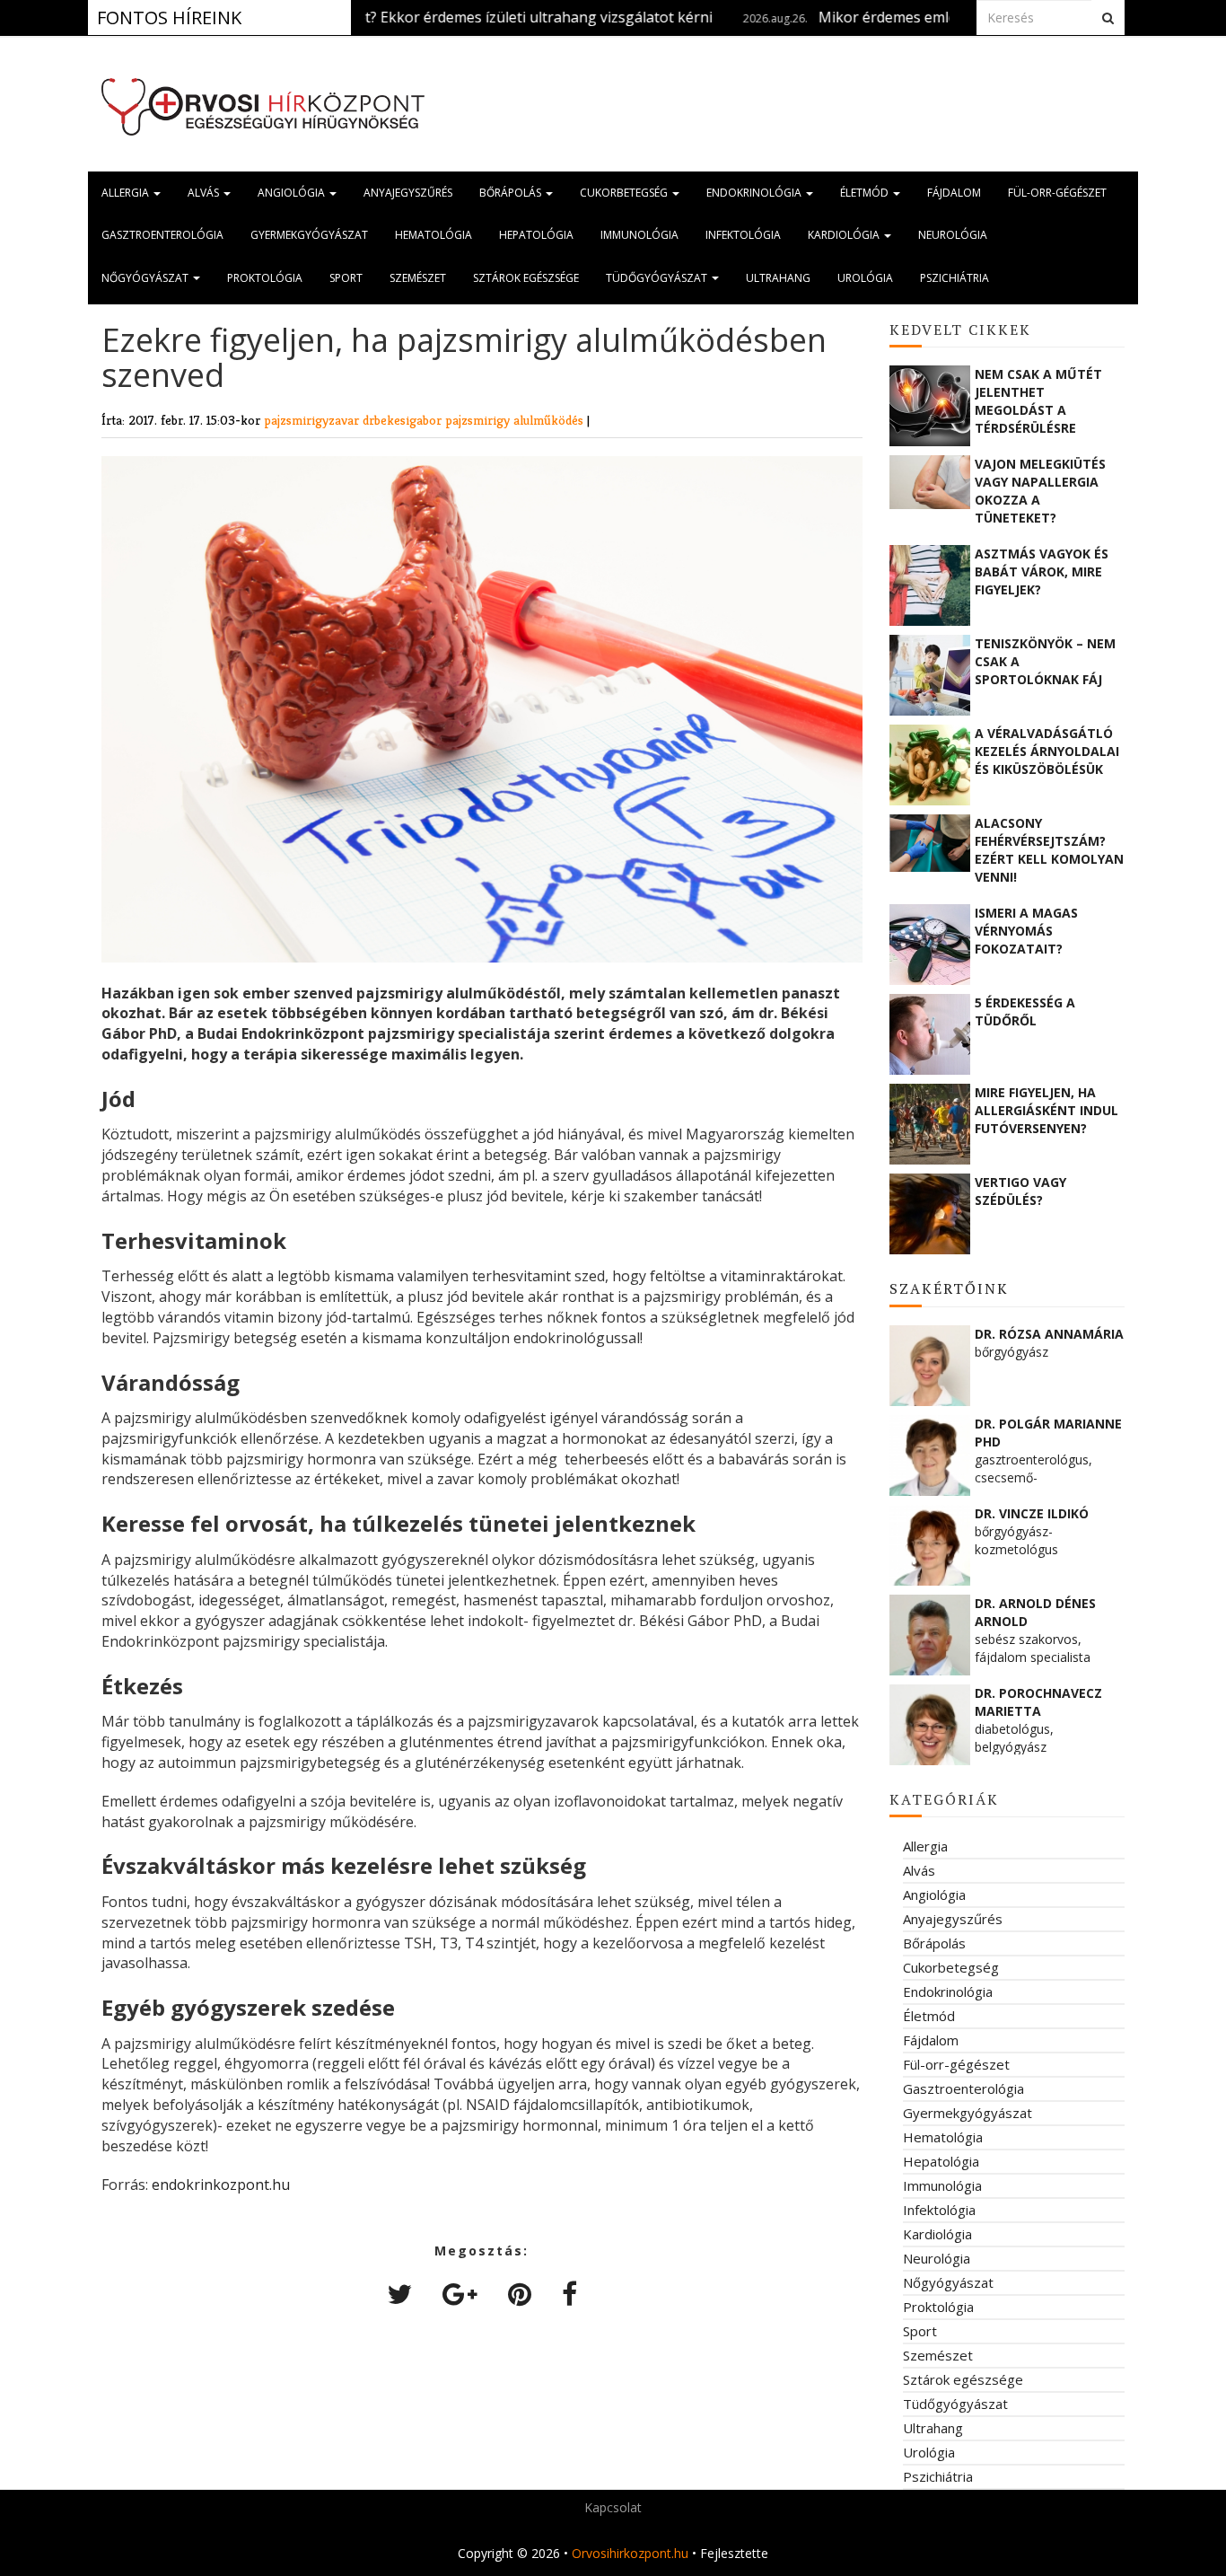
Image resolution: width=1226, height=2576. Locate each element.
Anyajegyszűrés (408, 193)
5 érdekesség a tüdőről (1025, 1011)
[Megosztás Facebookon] (569, 2294)
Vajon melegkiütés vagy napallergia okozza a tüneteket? (1040, 490)
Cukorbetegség (625, 193)
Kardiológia (845, 235)
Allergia (127, 193)
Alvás (205, 193)
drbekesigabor (404, 420)
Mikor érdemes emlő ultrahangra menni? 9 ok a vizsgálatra (941, 17)
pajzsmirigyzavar (313, 420)
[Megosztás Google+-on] (460, 2294)
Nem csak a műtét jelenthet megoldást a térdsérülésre (1038, 400)
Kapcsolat (613, 2507)
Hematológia (433, 235)
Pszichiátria (955, 278)
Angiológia (293, 193)
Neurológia (953, 235)
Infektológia (743, 235)
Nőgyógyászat (146, 278)
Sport (346, 278)
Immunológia (639, 235)
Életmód (866, 193)
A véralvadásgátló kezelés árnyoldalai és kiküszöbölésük (1047, 751)
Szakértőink (949, 1288)
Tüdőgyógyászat (658, 278)
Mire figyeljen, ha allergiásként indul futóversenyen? (1046, 1110)
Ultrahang (778, 278)
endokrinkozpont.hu (221, 2185)
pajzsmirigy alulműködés (516, 420)
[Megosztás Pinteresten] (520, 2294)
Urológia (865, 278)
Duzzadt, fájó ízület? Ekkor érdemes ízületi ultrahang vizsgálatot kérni (399, 17)
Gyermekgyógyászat (309, 235)
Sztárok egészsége (526, 278)
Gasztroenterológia (162, 235)
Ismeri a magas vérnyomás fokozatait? (1026, 931)
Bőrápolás (512, 193)
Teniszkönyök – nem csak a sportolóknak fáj (1045, 661)
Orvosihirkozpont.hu (630, 2553)
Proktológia (265, 278)
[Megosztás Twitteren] (399, 2294)
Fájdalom (954, 193)
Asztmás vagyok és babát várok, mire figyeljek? (1042, 571)
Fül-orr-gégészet (1057, 193)
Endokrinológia (755, 193)
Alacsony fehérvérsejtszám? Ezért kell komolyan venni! (1049, 849)
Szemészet (418, 278)
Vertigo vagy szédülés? (1020, 1191)
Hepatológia (536, 235)
